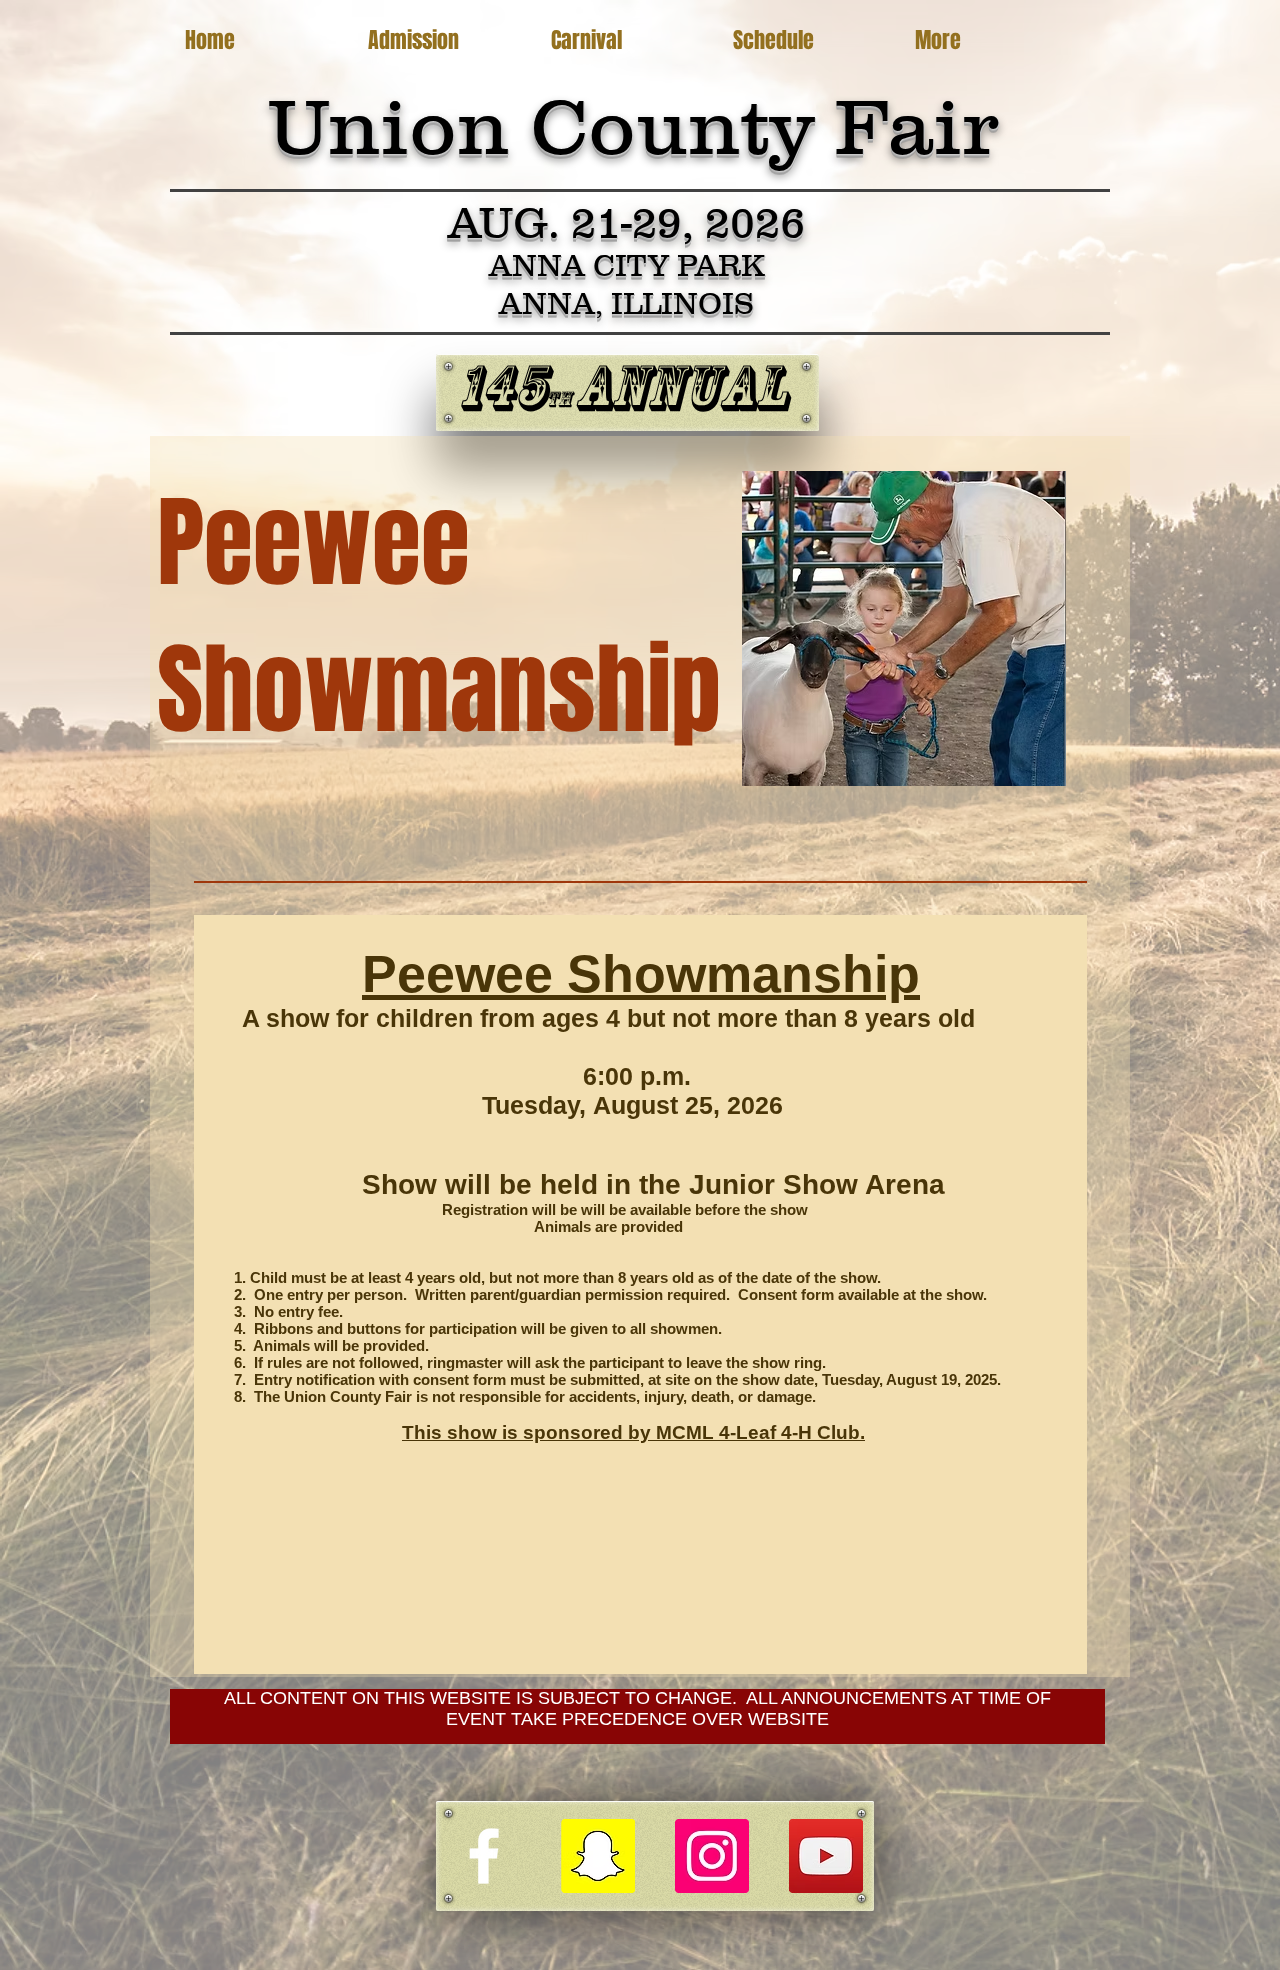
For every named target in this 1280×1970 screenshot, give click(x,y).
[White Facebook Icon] (484, 1856)
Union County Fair (633, 126)
